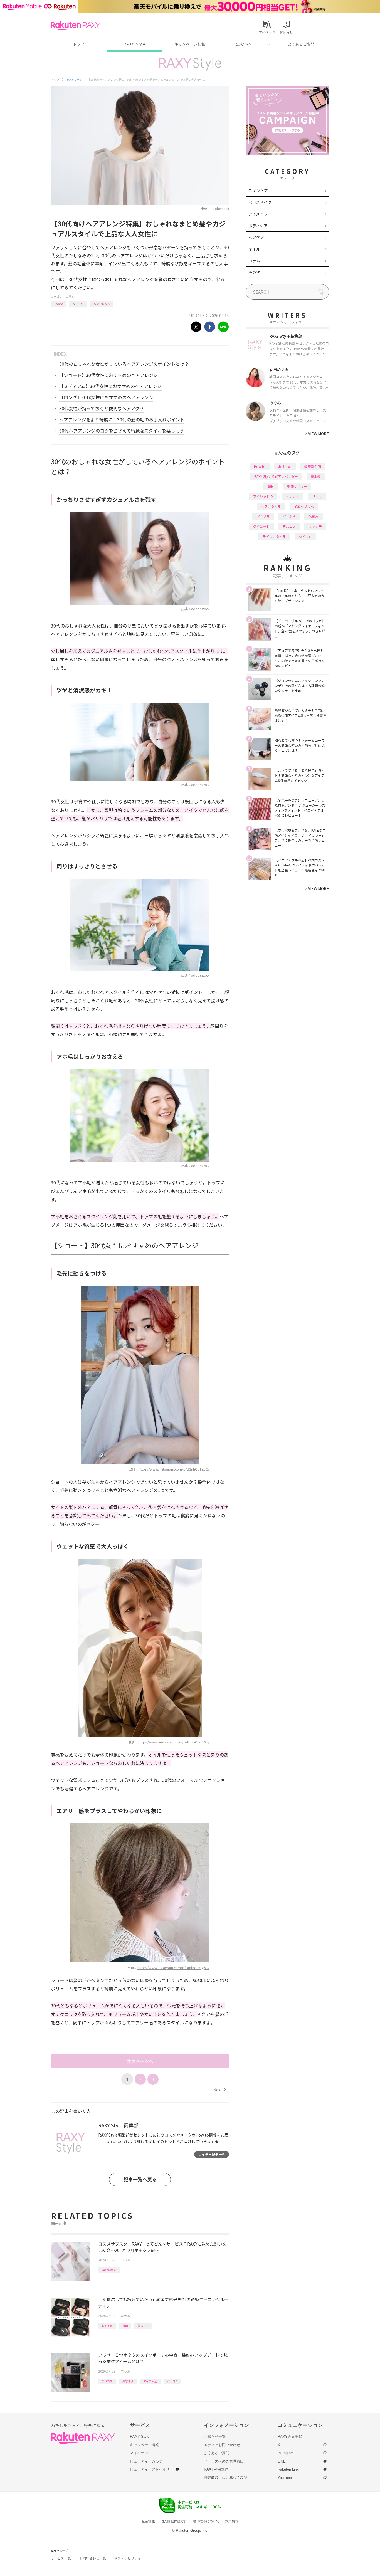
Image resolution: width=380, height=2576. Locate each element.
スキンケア (258, 191)
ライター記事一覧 (212, 2154)
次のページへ (140, 2061)
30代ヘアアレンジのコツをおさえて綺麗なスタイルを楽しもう (122, 431)
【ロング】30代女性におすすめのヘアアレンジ (106, 397)
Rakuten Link (288, 2469)
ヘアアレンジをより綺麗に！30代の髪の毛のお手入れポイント (122, 419)
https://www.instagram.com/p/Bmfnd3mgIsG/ (173, 1968)
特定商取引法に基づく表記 (226, 2478)
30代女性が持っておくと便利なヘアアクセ (102, 408)
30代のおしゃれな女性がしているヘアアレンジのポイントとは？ (124, 364)
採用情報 (232, 2521)
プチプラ (263, 516)
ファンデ (315, 526)
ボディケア (258, 226)
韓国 (125, 2326)
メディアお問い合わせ (222, 2445)
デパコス (107, 2381)
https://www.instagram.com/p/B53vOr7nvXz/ (174, 1742)
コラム (70, 296)
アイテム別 (150, 2381)
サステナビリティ (128, 2558)
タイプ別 (78, 304)
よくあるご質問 (301, 44)
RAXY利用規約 (216, 2469)
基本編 (316, 476)
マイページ (139, 2453)
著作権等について (206, 2521)
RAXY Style (134, 44)
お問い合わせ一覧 (93, 2558)
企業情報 (148, 2521)
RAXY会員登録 (290, 2437)
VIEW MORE (317, 434)
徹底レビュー (297, 486)
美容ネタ (143, 2326)
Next (220, 2090)
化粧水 (314, 516)
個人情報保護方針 (174, 2521)
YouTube (285, 2478)
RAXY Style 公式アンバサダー (276, 476)
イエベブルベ (304, 506)
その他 (254, 272)
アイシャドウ (263, 496)
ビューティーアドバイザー (152, 2469)
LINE (282, 2461)
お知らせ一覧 (215, 2437)
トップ (79, 44)
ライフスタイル (274, 536)
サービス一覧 (61, 2558)
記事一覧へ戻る (140, 2179)
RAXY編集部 (109, 2270)
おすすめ (107, 2326)
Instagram (286, 2453)
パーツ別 (289, 516)
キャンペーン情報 (190, 44)
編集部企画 (313, 466)
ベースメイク (260, 202)
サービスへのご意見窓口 (224, 2461)
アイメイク (258, 214)
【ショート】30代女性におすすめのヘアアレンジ (108, 375)
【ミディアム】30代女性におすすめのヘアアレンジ (110, 386)
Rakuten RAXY (76, 26)
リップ (317, 496)
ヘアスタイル (271, 506)
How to (59, 304)
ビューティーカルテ (146, 2461)
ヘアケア (256, 237)
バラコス (172, 2381)
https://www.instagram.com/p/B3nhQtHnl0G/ (174, 1469)
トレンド (292, 496)
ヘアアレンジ (102, 304)
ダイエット (261, 526)
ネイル (254, 249)
